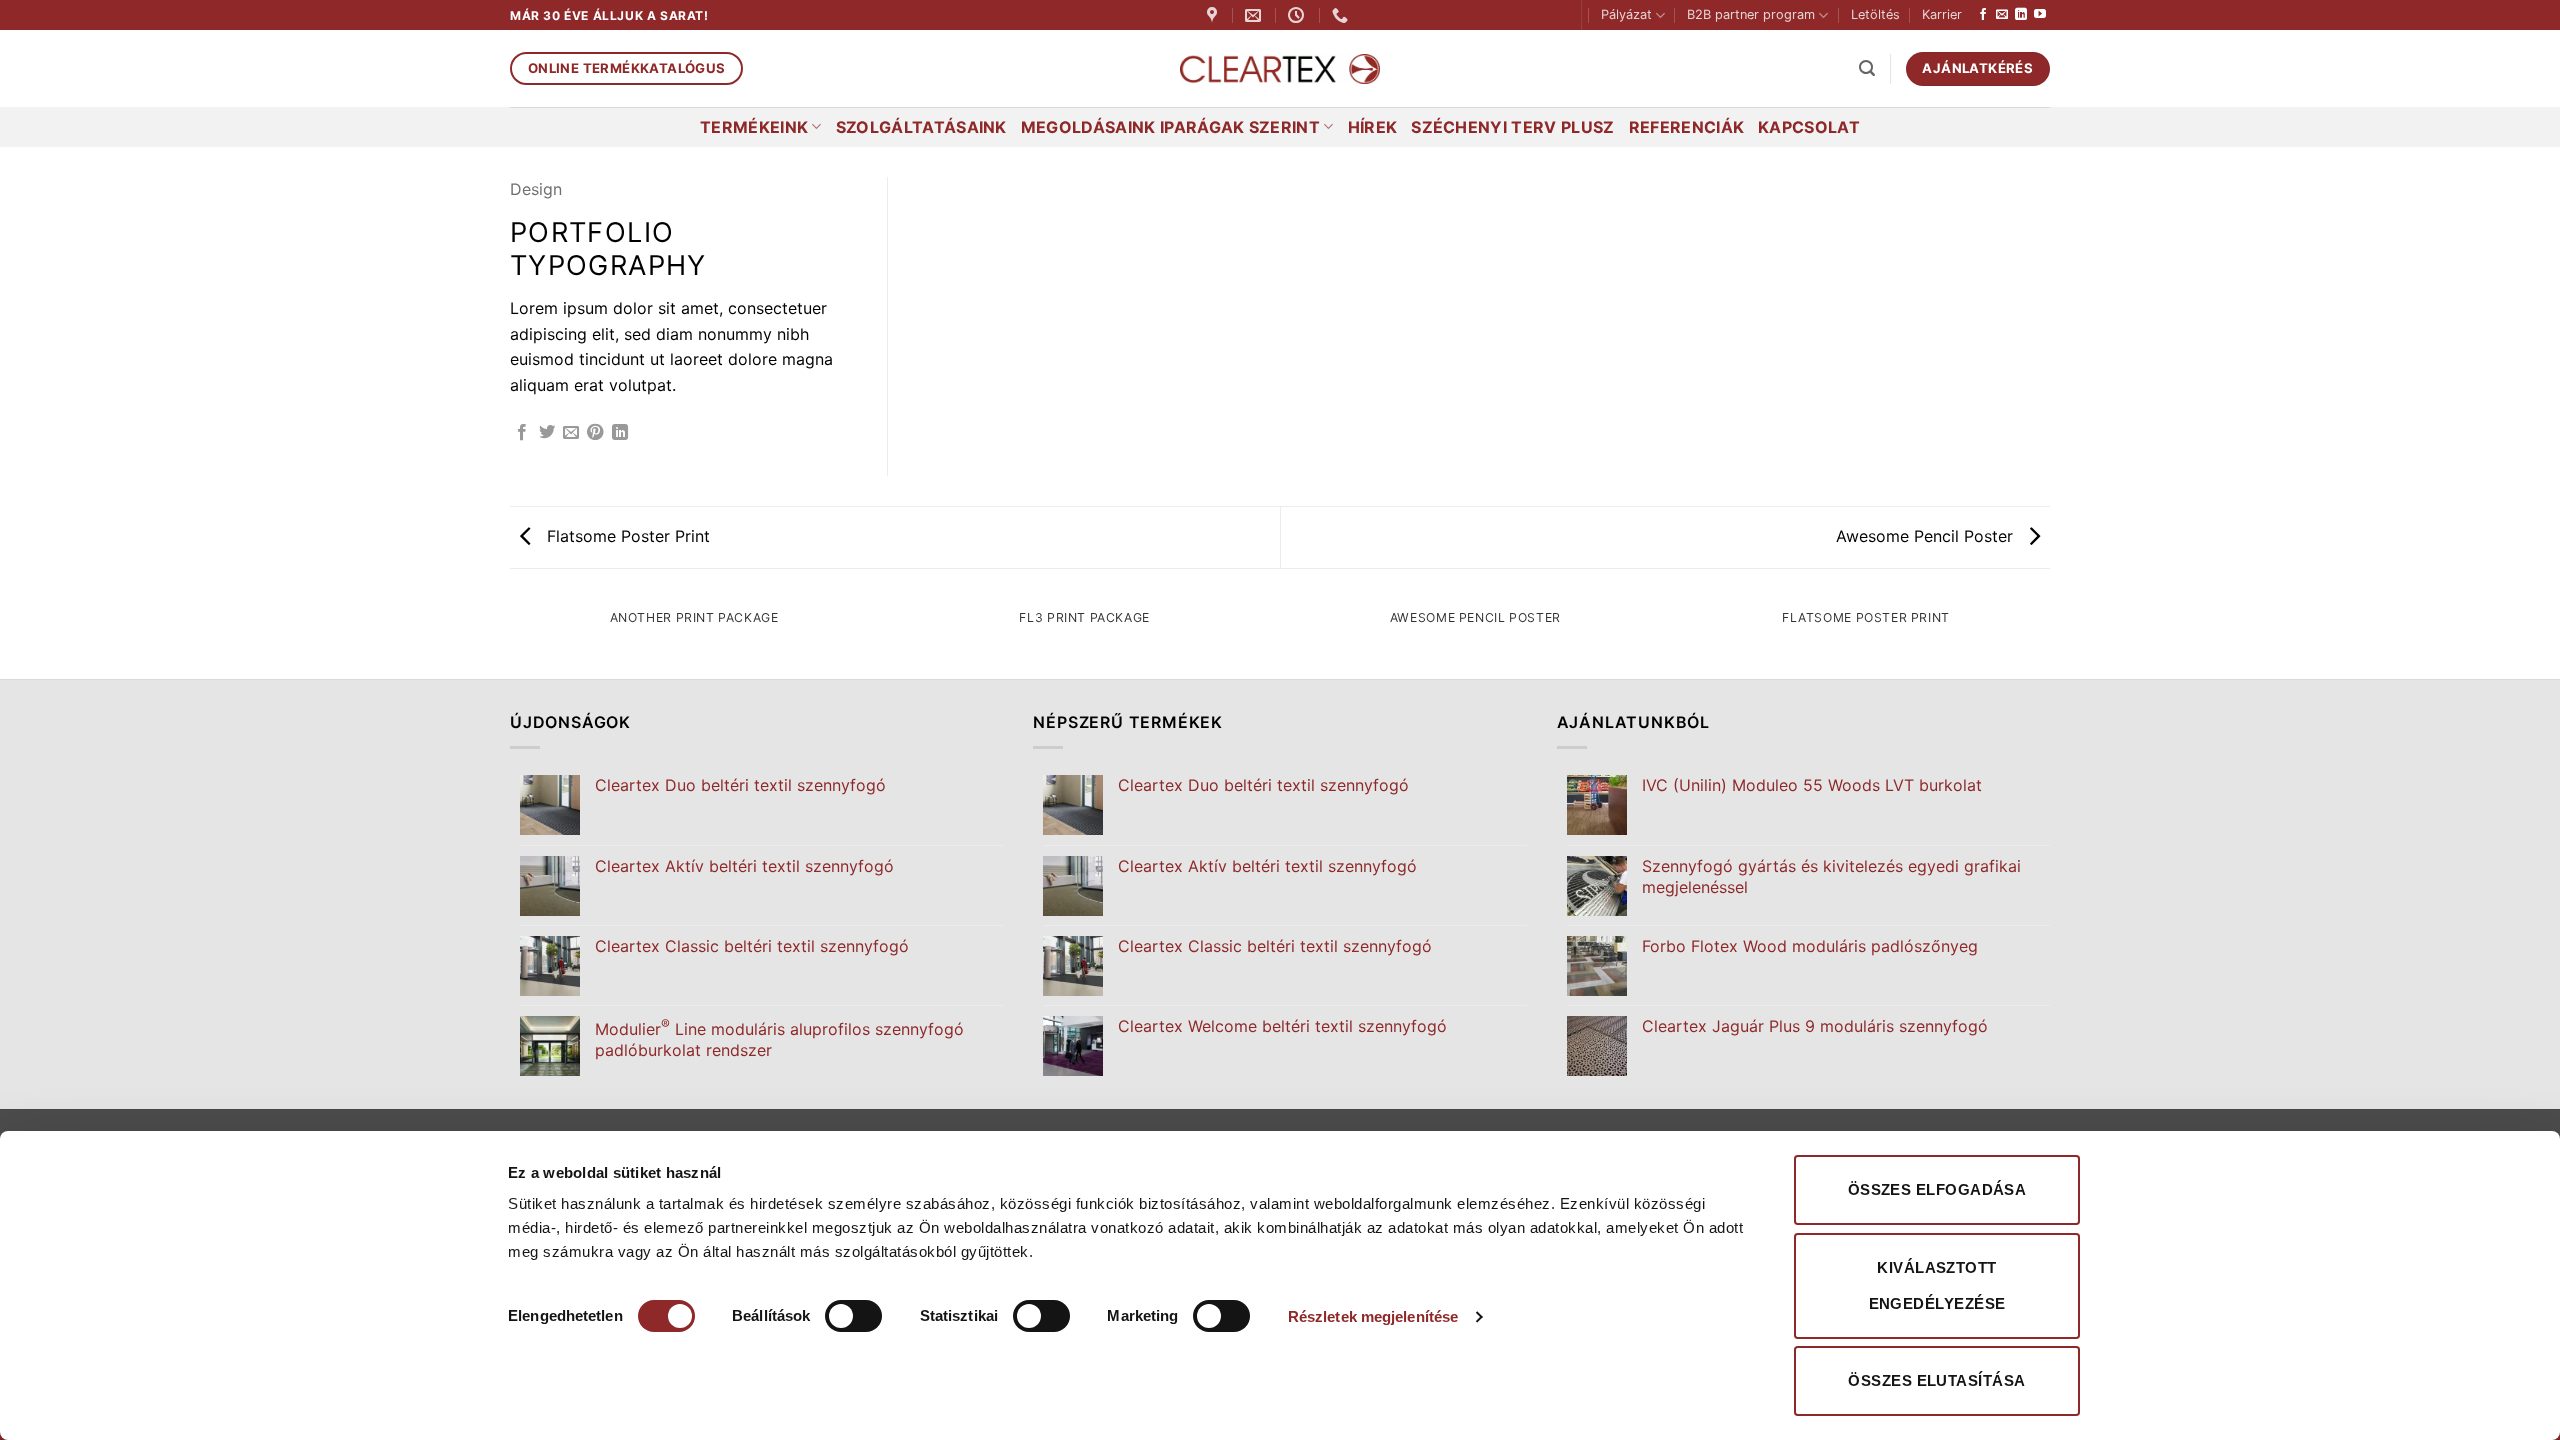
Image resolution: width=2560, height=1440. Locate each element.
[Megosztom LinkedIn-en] (620, 433)
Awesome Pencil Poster (1927, 536)
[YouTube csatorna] (2040, 15)
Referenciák (1687, 127)
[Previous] (510, 637)
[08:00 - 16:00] (1298, 15)
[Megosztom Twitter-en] (547, 433)
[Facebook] (1983, 15)
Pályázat (1626, 14)
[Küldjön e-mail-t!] (2002, 15)
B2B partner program (1751, 14)
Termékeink (754, 127)
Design (536, 189)
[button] (1867, 68)
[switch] (853, 1316)
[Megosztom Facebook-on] (522, 433)
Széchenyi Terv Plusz (1512, 127)
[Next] (2050, 637)
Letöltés (1875, 14)
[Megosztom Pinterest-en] (595, 433)
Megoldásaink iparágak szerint (1170, 127)
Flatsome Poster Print (626, 536)
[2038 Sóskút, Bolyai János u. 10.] (1214, 15)
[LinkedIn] (2021, 15)
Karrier (1942, 14)
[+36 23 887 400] (1342, 15)
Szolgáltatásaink (921, 127)
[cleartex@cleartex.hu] (1255, 15)
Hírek (1373, 127)
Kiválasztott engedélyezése (1937, 1285)
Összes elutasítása (1936, 1380)
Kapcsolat (1809, 127)
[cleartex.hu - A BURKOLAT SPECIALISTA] (1280, 69)
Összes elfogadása (1937, 1189)
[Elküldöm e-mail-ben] (571, 433)
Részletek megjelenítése (1373, 1316)
